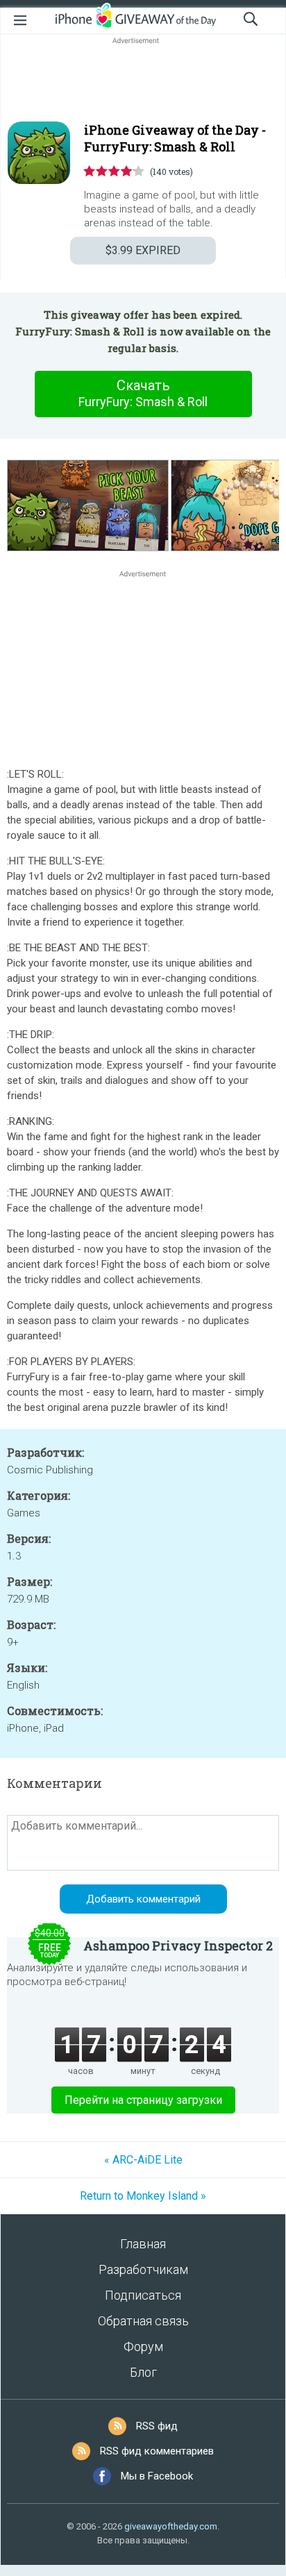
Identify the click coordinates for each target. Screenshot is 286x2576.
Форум (143, 2347)
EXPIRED (143, 250)
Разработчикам (143, 2269)
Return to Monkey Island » (143, 2196)
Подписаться (143, 2295)
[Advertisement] (143, 81)
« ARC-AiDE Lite (143, 2160)
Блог (143, 2372)
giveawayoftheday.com (171, 2526)
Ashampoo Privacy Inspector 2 (178, 1946)
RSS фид (157, 2426)
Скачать (143, 393)
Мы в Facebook (157, 2476)
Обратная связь (143, 2321)
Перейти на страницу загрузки (143, 2100)
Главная (143, 2244)
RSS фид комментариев (157, 2451)
